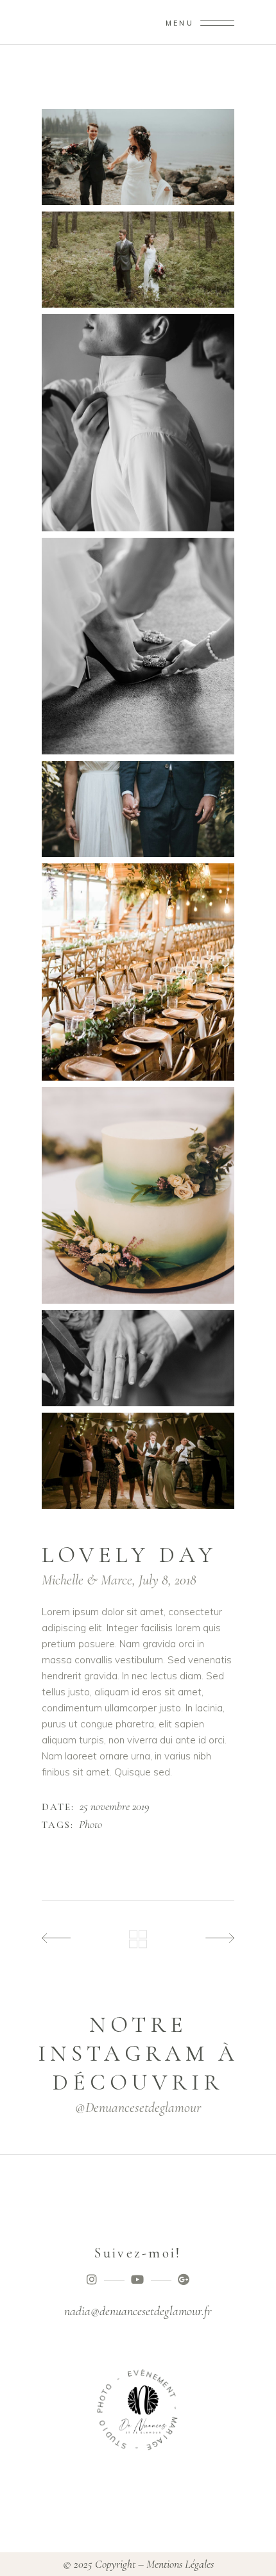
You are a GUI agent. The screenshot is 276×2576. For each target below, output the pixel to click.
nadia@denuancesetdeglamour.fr (138, 2311)
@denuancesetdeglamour (138, 2107)
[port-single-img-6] (138, 157)
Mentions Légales (180, 2564)
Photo (91, 1825)
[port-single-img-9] (138, 646)
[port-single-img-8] (138, 423)
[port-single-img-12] (138, 1196)
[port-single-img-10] (138, 809)
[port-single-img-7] (138, 260)
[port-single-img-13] (138, 1358)
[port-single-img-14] (138, 1461)
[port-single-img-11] (138, 972)
